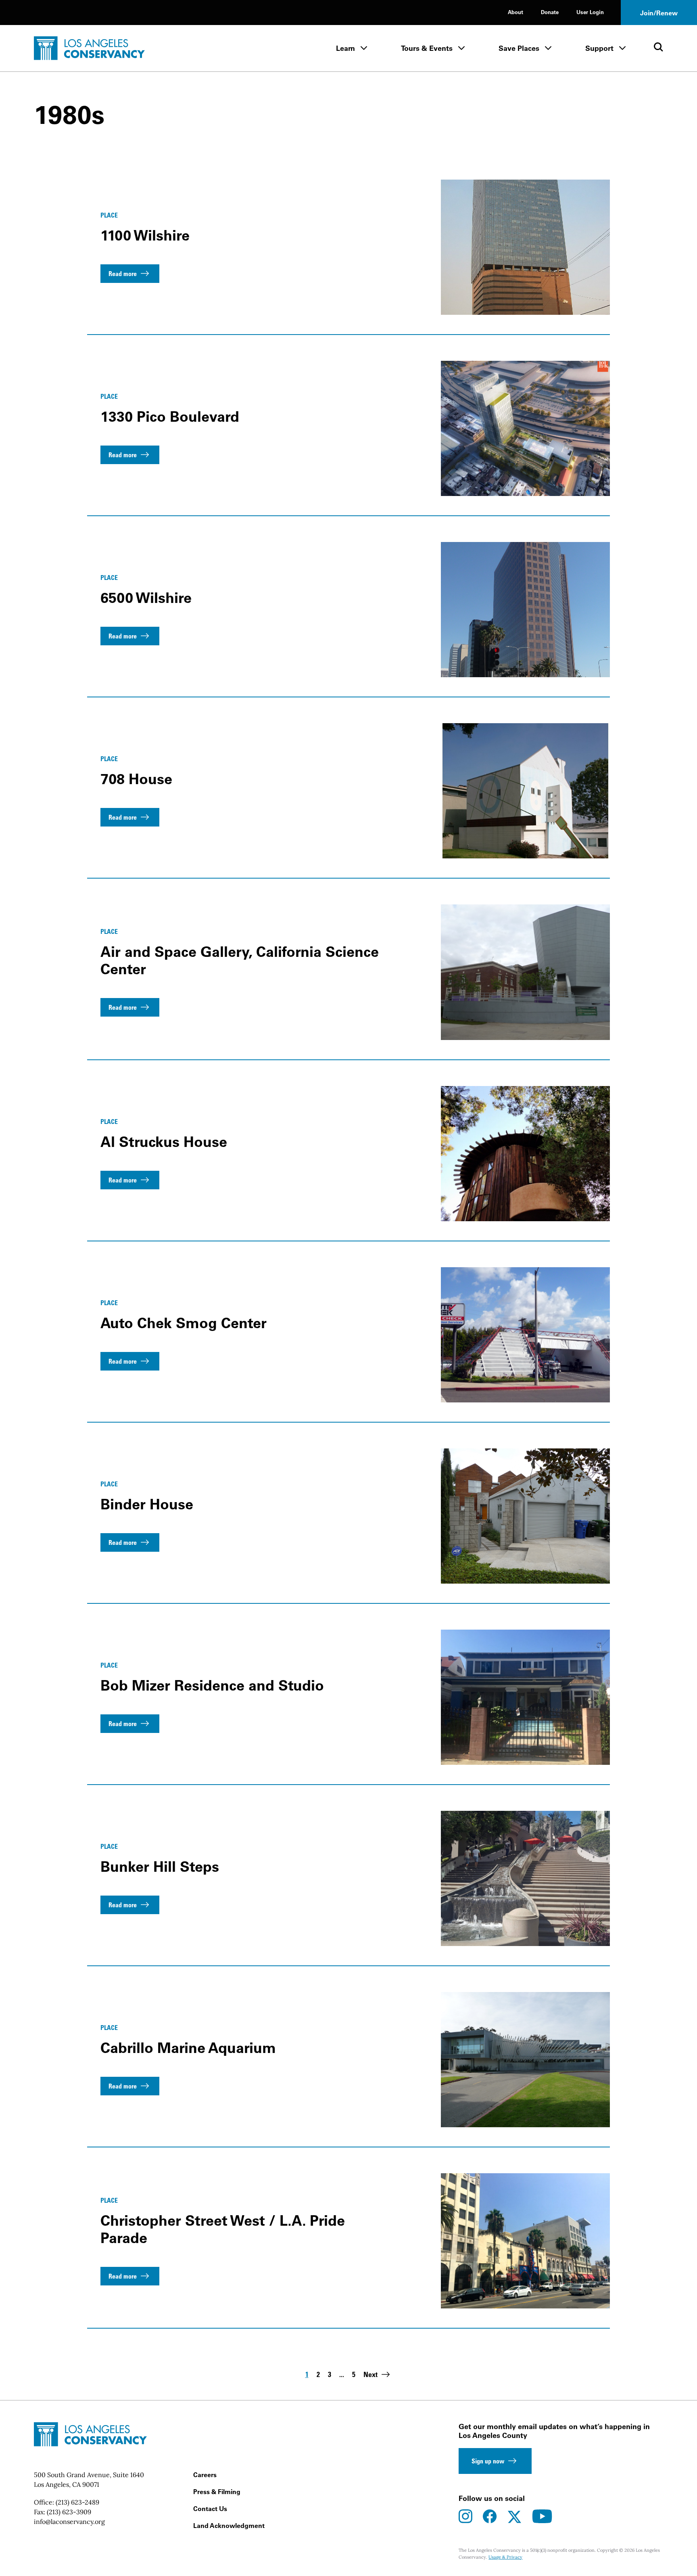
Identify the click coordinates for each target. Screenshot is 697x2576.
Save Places (519, 48)
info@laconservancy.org (69, 2522)
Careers (205, 2475)
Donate (550, 12)
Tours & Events (427, 48)
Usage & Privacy (505, 2557)
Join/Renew (659, 13)
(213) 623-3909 (69, 2512)
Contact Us (210, 2509)
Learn (345, 48)
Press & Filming (217, 2492)
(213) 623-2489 (77, 2502)
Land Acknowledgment (229, 2526)
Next (370, 2374)
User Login (590, 12)
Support (599, 48)
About (515, 12)
